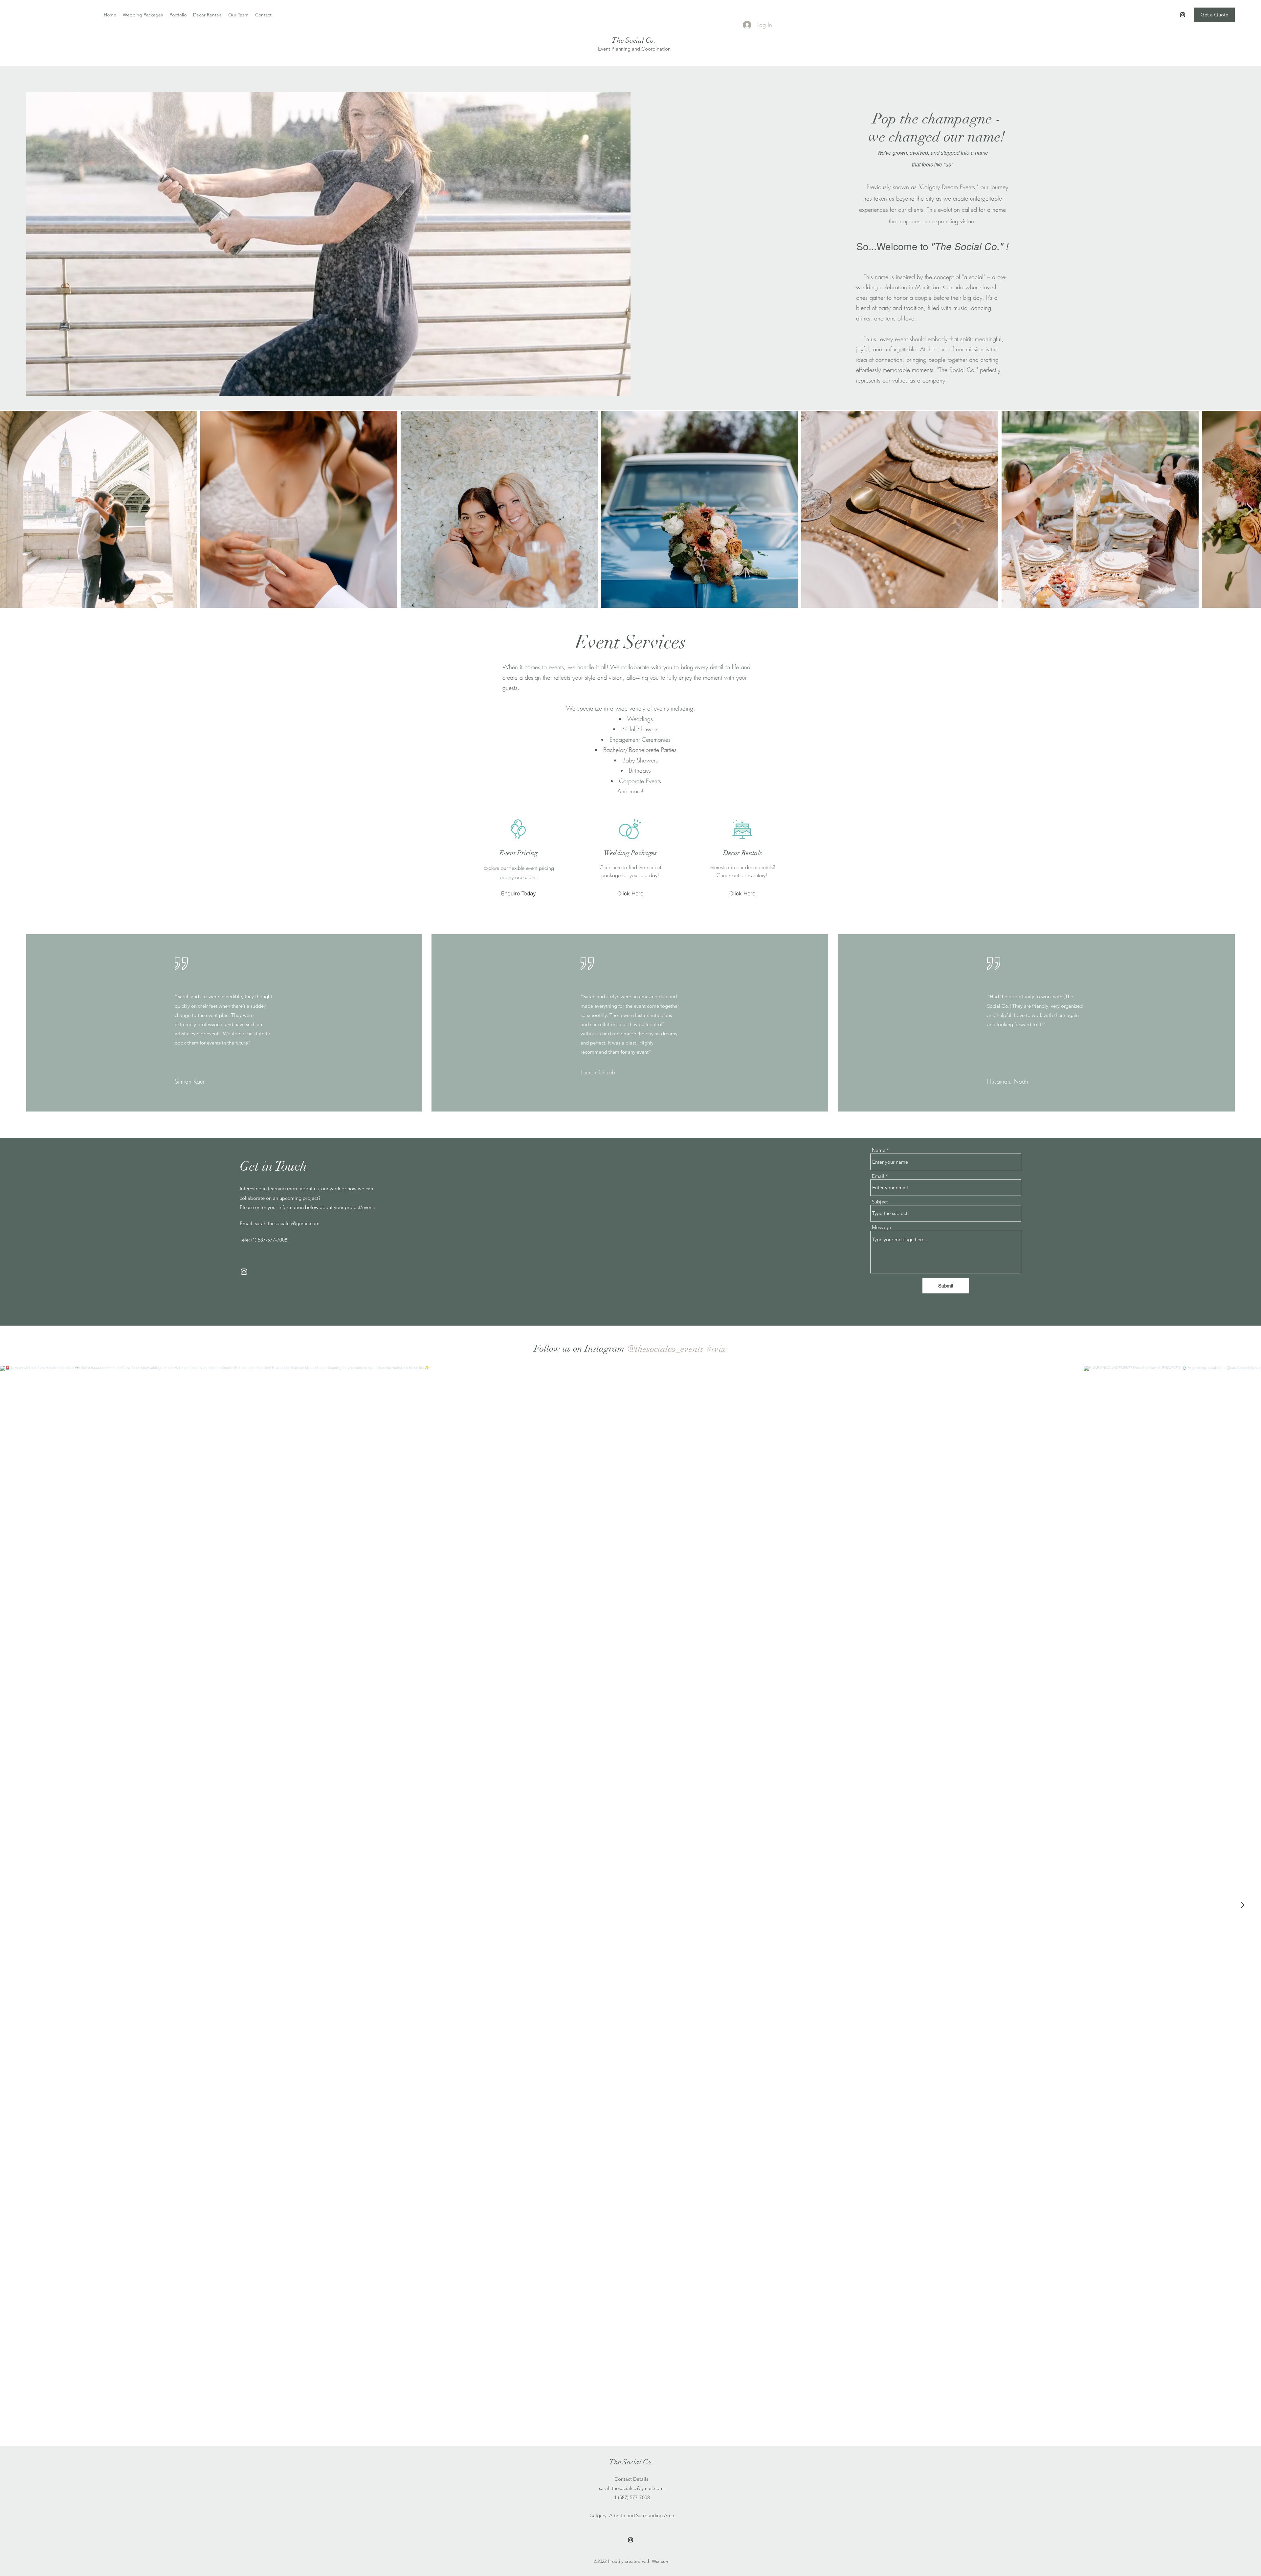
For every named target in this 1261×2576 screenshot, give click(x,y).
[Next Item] (1250, 509)
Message (881, 1227)
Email (878, 1176)
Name (879, 1150)
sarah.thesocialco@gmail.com (287, 1223)
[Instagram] (1183, 15)
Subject (880, 1202)
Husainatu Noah (1008, 1081)
